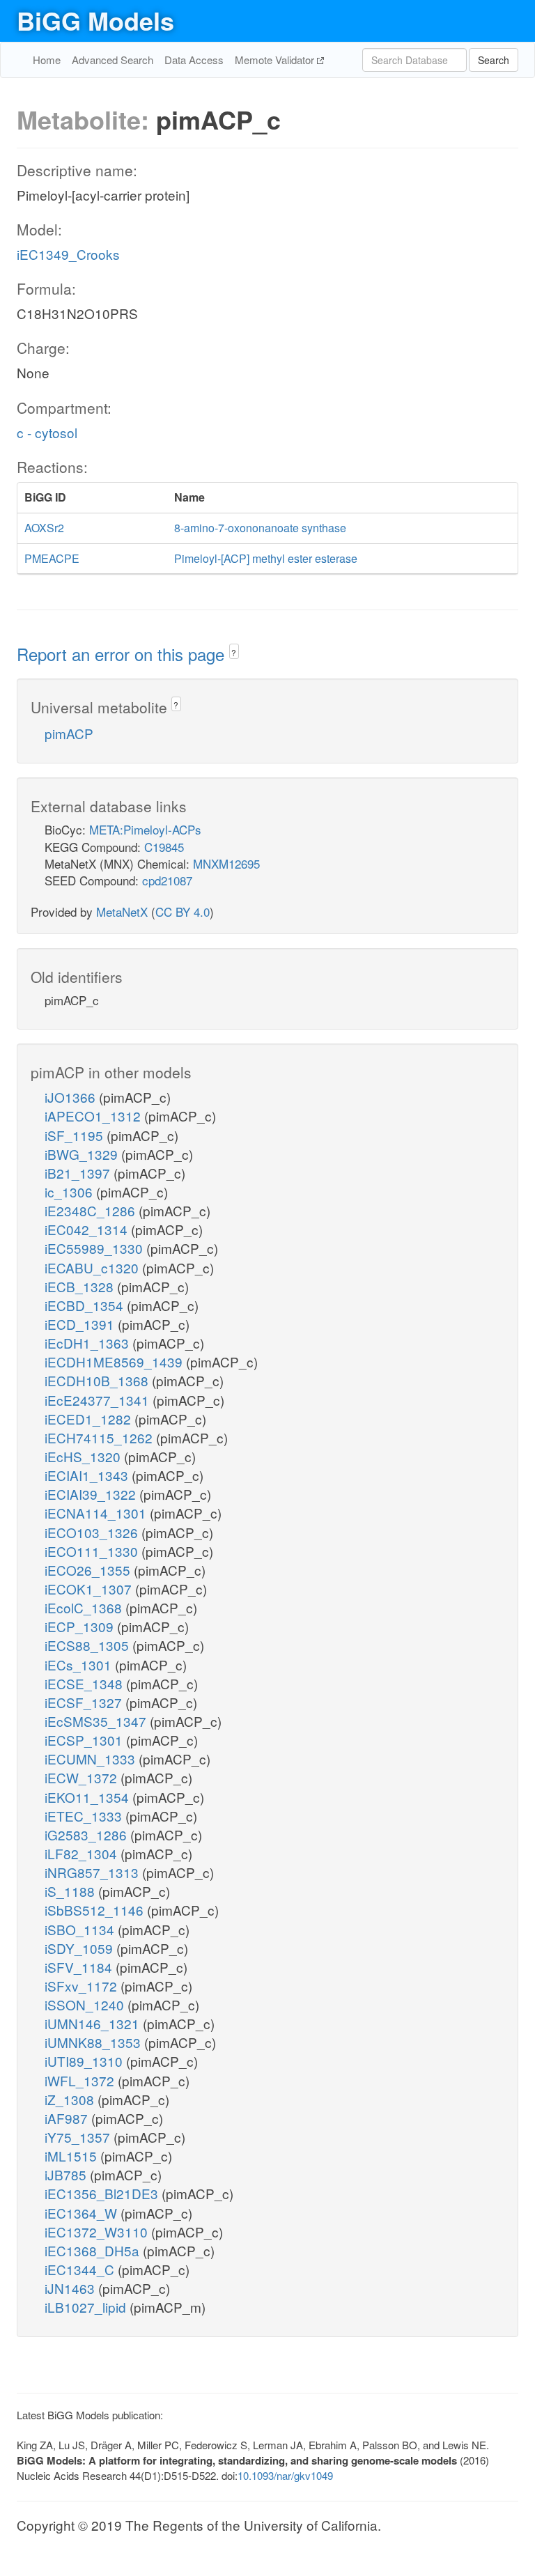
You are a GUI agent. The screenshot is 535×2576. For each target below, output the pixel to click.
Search (494, 60)
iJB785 (67, 2174)
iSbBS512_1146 (96, 1910)
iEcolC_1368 (85, 1607)
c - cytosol (47, 432)
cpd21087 (167, 880)
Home (47, 60)
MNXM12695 (226, 863)
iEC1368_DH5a (94, 2250)
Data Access (194, 60)
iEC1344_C (81, 2269)
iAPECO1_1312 (94, 1116)
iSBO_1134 (81, 1929)
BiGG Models (95, 20)
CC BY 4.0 (183, 911)
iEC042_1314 (88, 1229)
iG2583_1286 (87, 1834)
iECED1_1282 (90, 1419)
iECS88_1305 (88, 1645)
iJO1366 (72, 1097)
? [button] (234, 652)
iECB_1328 (81, 1286)
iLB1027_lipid (87, 2307)
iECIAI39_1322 (92, 1494)
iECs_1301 (80, 1665)
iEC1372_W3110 (98, 2232)
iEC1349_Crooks (68, 254)
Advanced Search (113, 60)
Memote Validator (276, 60)
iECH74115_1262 (100, 1437)
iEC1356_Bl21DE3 (103, 2193)
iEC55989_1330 (95, 1248)
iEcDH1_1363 (88, 1343)
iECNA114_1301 (97, 1513)
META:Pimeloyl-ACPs (145, 829)
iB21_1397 (79, 1173)
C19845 (164, 847)
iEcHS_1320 (84, 1456)
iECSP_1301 (85, 1740)
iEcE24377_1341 (99, 1400)
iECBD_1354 (86, 1305)
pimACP (69, 733)
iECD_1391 (81, 1324)
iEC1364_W (83, 2213)
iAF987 (68, 2118)
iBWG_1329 (83, 1154)
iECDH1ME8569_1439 (115, 1361)
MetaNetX (122, 911)
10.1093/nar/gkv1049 (285, 2475)
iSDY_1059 (80, 1948)
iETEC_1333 (85, 1816)
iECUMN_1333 (92, 1759)
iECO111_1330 (93, 1551)
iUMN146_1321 (94, 2023)
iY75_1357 (79, 2137)
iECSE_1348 (85, 1683)
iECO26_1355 (89, 1570)
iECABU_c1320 (93, 1267)
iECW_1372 (83, 1777)
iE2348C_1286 (92, 1210)
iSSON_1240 (86, 2004)
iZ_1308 (71, 2099)
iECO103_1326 (93, 1532)
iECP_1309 (81, 1626)
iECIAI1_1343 (88, 1475)
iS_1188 (71, 1891)
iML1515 (72, 2156)
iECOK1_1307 (90, 1589)
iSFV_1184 (80, 1967)
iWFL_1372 (81, 2080)
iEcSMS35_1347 (97, 1721)
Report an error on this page (123, 654)
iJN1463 (71, 2288)
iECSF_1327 (85, 1702)
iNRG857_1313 (93, 1872)
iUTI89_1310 (85, 2061)
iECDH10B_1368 (98, 1380)
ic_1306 (70, 1192)
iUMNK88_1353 (94, 2042)
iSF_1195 (76, 1135)
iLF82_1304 (83, 1853)
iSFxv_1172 (83, 1986)
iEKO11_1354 (88, 1797)
